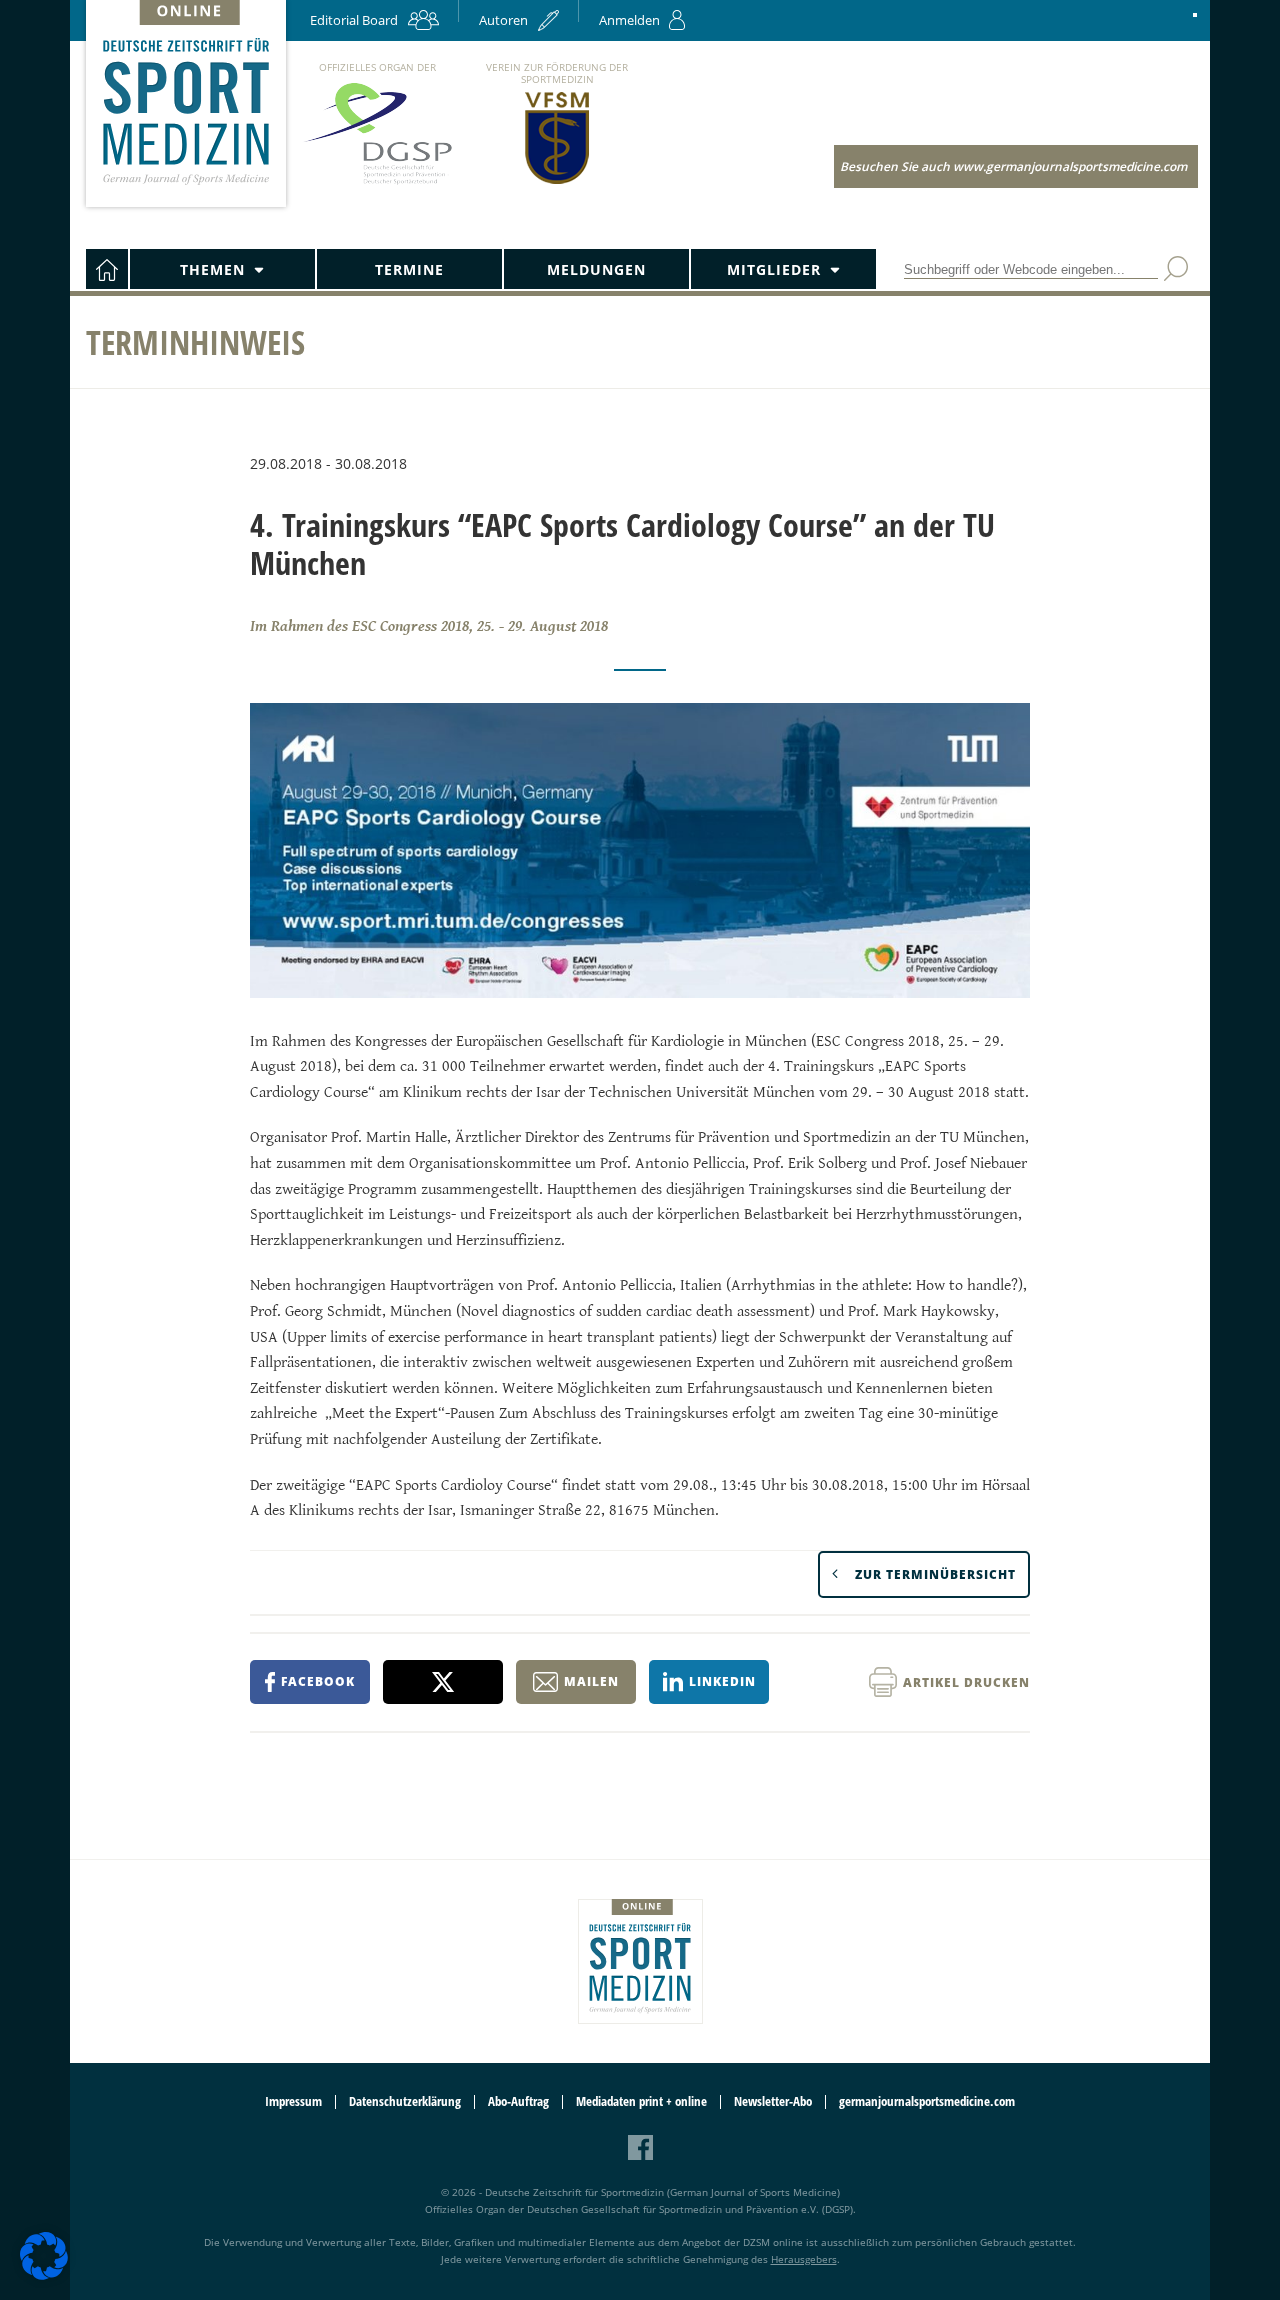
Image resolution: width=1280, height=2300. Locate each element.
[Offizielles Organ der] (377, 183)
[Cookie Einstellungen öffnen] (44, 2276)
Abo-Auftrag (518, 2101)
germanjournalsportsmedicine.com (927, 2101)
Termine (409, 269)
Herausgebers (804, 2259)
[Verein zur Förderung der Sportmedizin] (557, 182)
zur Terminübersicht (935, 1574)
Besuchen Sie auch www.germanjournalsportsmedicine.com (1013, 166)
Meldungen (596, 269)
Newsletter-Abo (773, 2101)
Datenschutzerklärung (405, 2101)
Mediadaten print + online (641, 2101)
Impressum (293, 2101)
